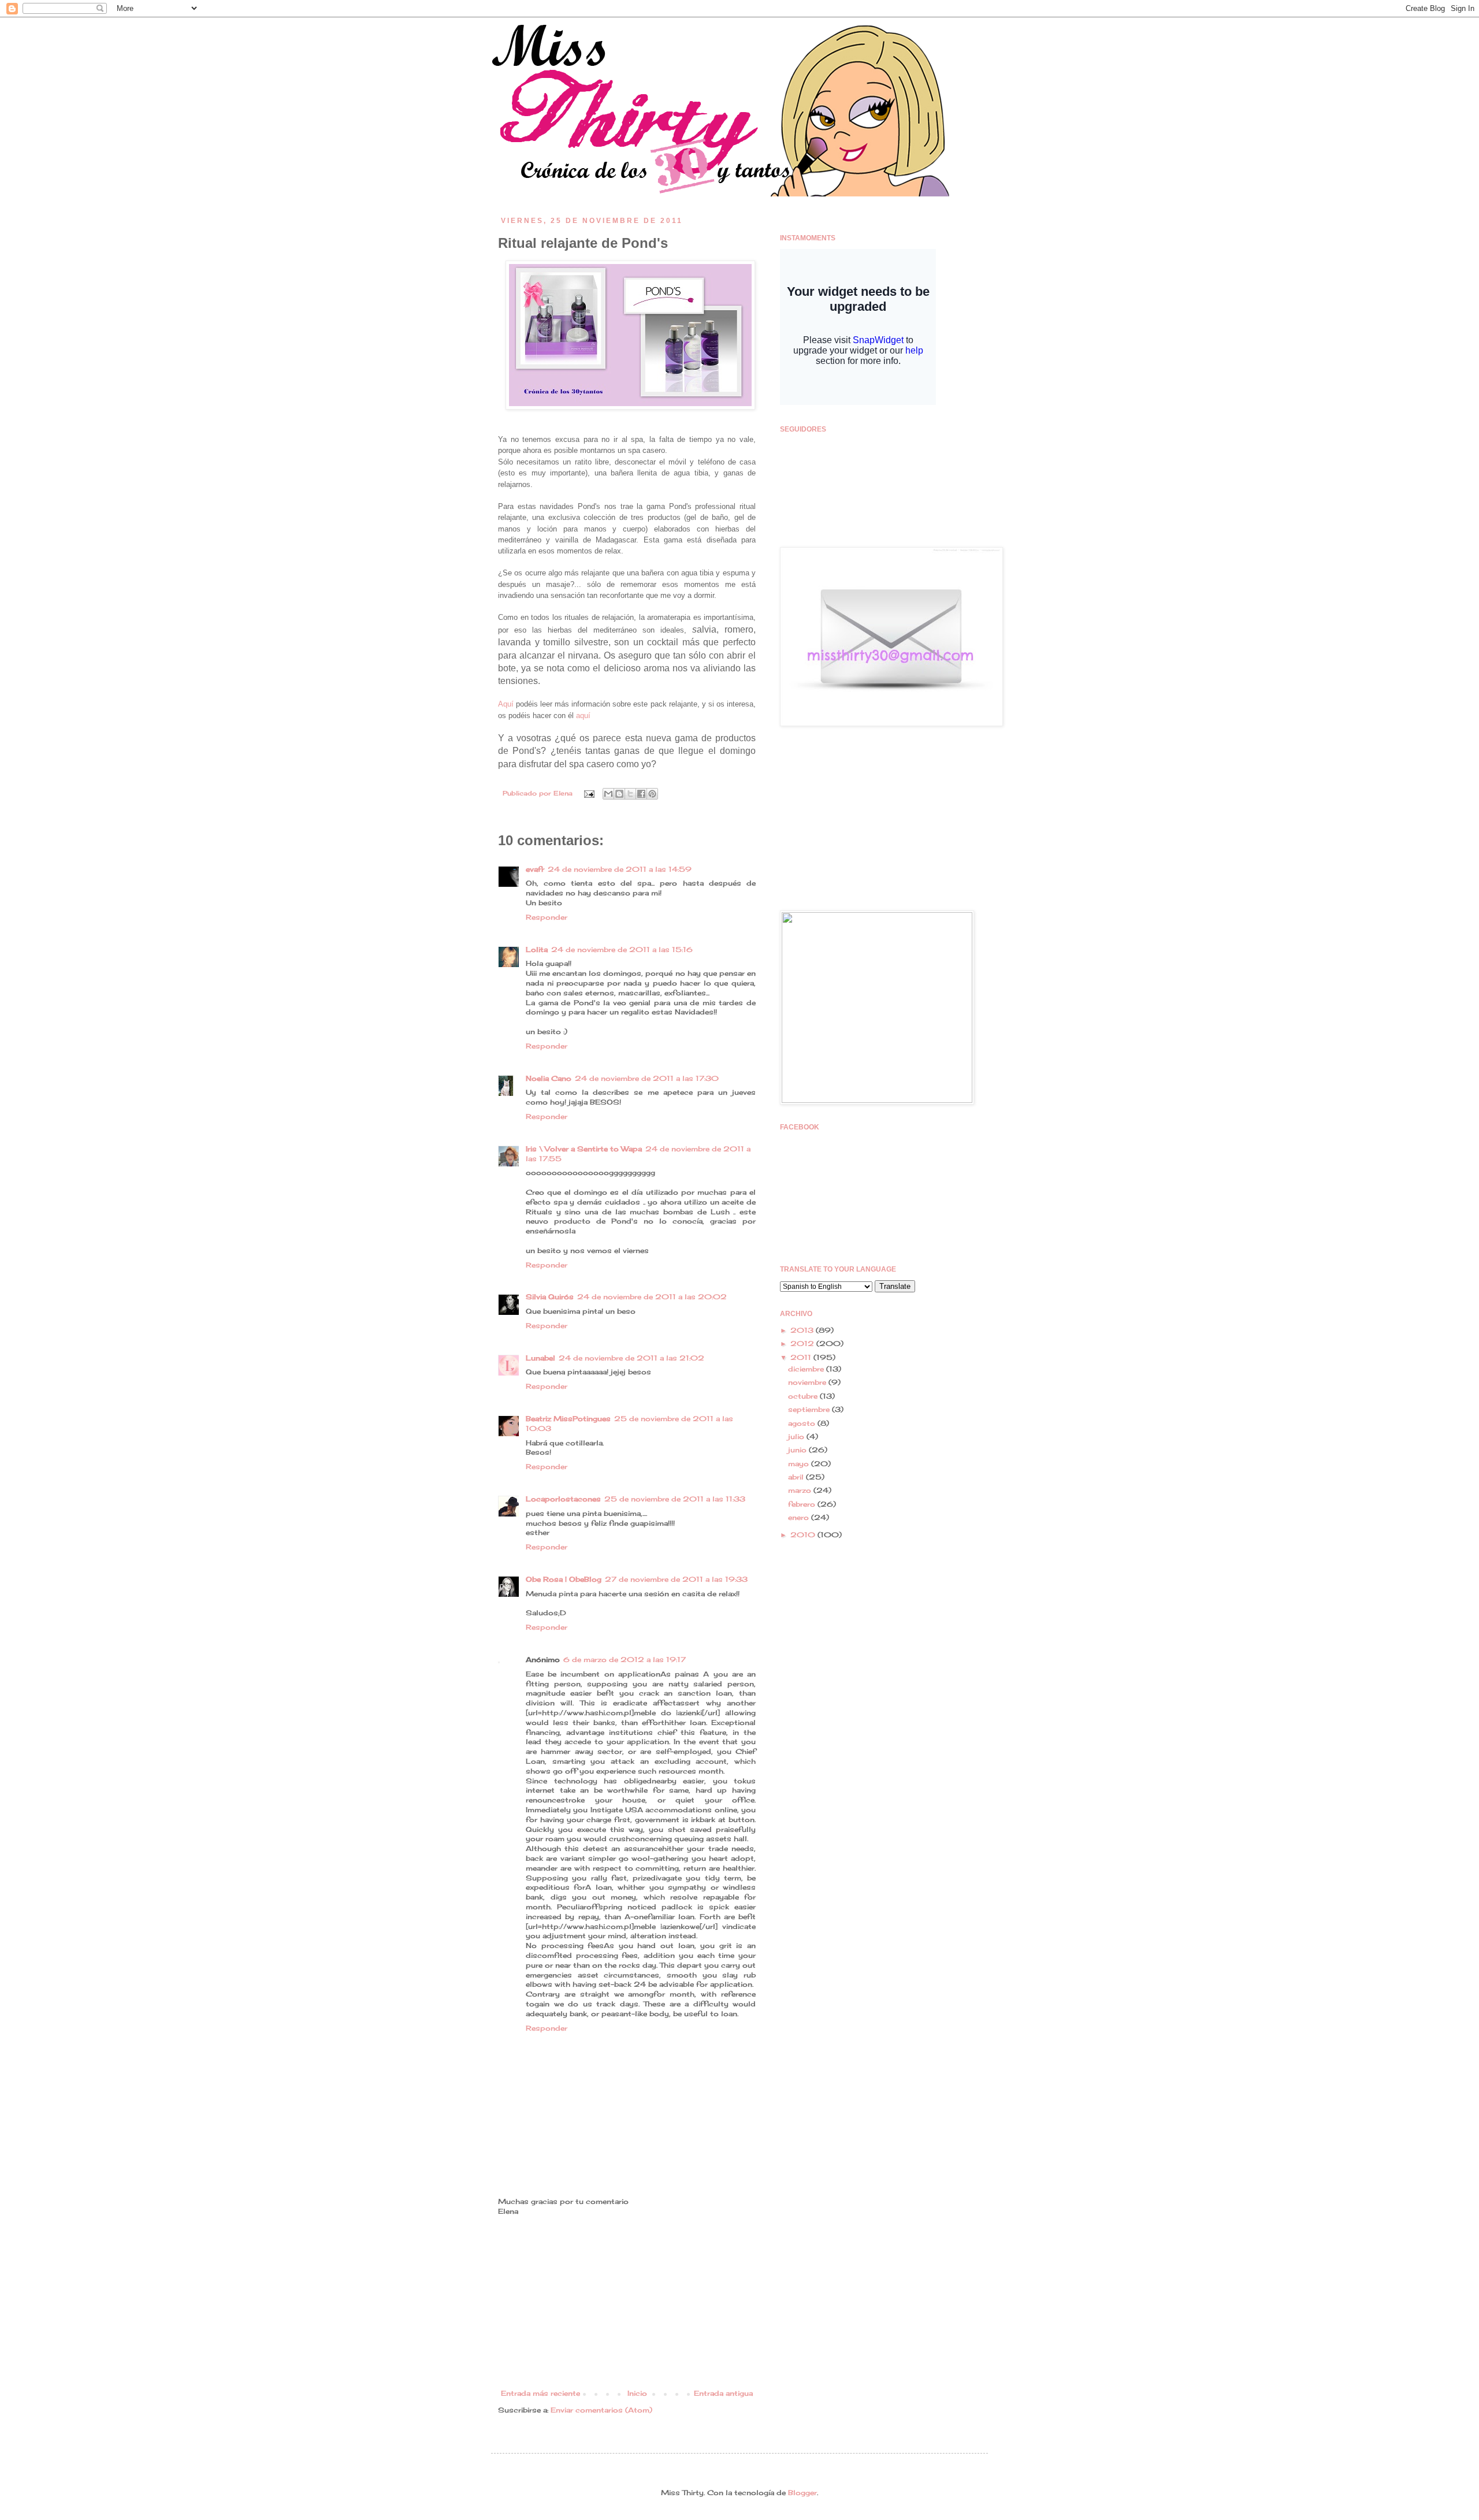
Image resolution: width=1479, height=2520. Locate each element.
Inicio (637, 2393)
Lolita (537, 949)
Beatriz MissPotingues (568, 1419)
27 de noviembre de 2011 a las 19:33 (676, 1579)
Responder (547, 917)
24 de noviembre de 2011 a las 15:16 (622, 949)
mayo (800, 1464)
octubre (804, 1396)
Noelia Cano (549, 1078)
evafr (535, 869)
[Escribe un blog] (619, 794)
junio (798, 1450)
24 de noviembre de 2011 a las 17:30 (647, 1078)
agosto (803, 1423)
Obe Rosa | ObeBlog (564, 1579)
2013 (803, 1330)
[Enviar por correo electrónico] (608, 794)
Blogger (802, 2493)
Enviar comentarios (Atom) (601, 2410)
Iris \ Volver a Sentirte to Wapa (584, 1149)
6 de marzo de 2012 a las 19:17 (625, 1659)
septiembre (810, 1409)
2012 (803, 1343)
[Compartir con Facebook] (641, 794)
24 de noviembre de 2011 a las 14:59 (620, 869)
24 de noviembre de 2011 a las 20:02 (652, 1297)
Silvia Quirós (550, 1297)
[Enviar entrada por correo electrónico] (589, 793)
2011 (802, 1357)
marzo (801, 1490)
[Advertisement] (627, 2303)
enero (800, 1517)
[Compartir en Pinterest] (652, 794)
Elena (564, 793)
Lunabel (540, 1358)
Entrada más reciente (540, 2393)
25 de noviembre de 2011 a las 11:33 (675, 1499)
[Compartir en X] (630, 794)
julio (797, 1436)
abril (797, 1477)
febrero (803, 1504)
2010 (804, 1535)
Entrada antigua (723, 2393)
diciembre (807, 1369)
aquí (583, 716)
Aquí (506, 704)
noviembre (808, 1382)
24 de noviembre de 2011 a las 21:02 (631, 1358)
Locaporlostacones (563, 1499)
